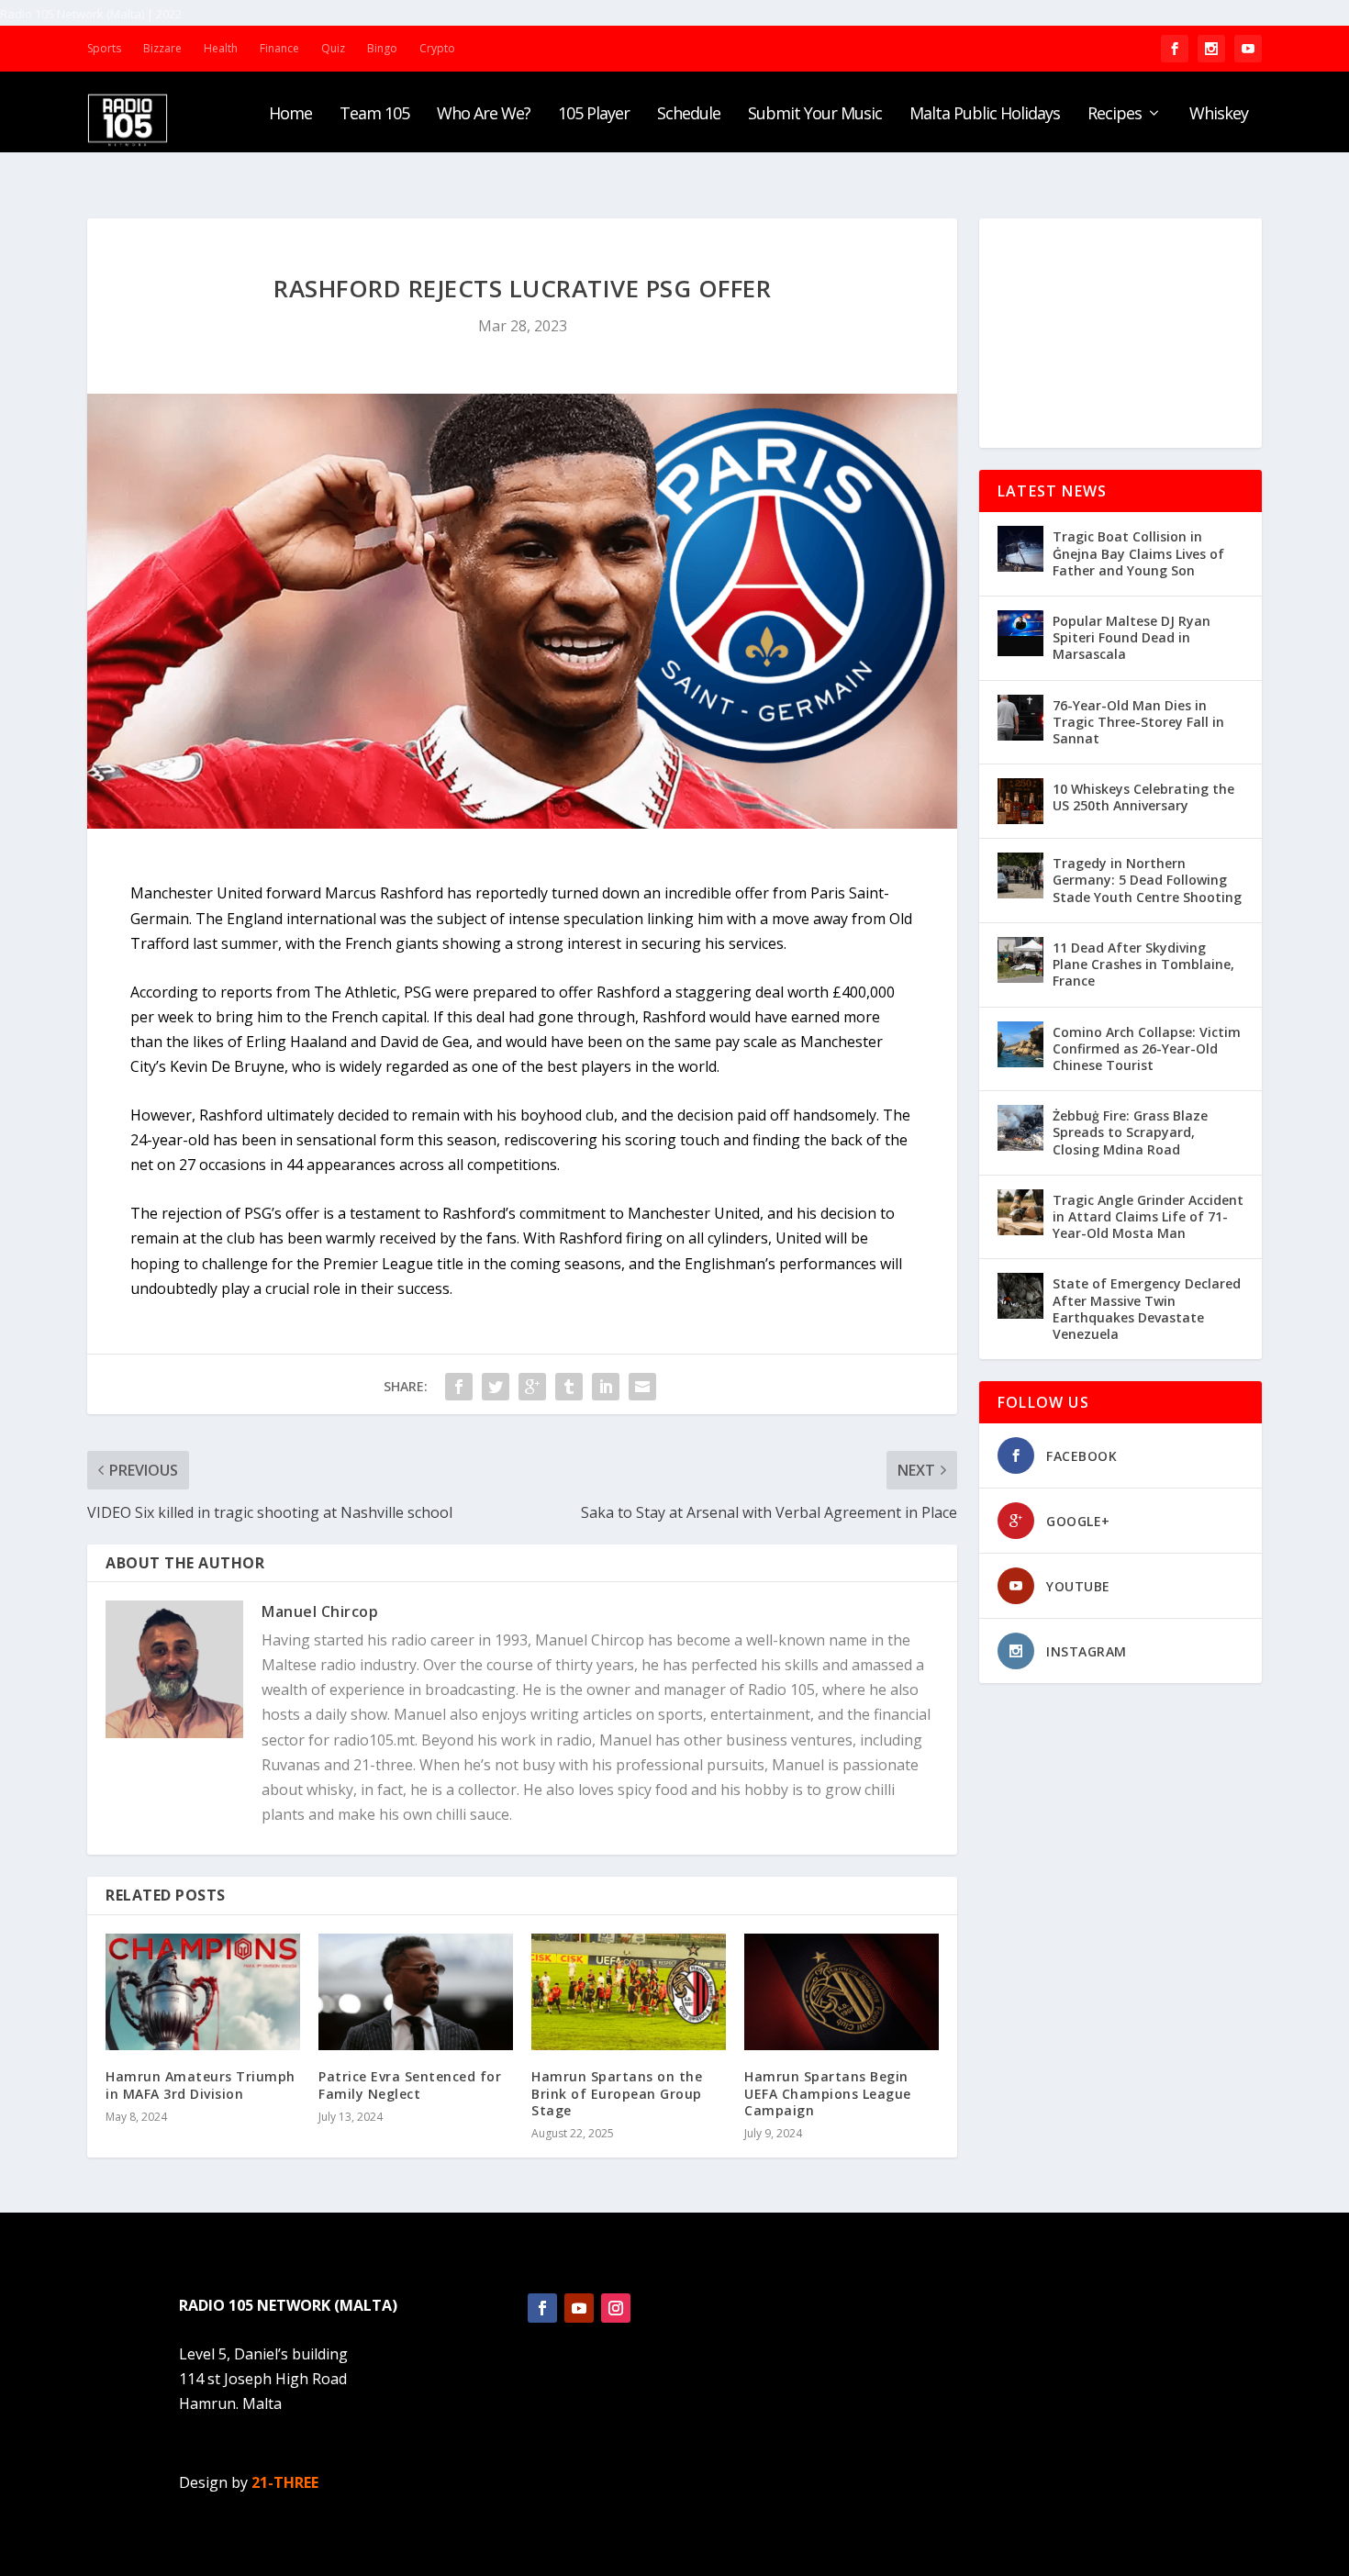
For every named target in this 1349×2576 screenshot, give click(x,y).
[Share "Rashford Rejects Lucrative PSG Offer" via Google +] (532, 1387)
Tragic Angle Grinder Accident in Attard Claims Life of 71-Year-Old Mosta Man (1148, 1216)
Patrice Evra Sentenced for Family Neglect (410, 2085)
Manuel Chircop (320, 1611)
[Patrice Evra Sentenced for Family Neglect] (416, 1992)
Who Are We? (484, 115)
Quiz (333, 48)
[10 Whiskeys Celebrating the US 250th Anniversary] (1020, 801)
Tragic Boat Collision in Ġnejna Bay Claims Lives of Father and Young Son (1138, 553)
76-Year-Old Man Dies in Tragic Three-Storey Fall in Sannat (1138, 722)
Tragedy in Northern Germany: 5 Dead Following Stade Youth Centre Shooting (1147, 880)
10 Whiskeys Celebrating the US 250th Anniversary (1143, 797)
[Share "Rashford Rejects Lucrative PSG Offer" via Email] (642, 1387)
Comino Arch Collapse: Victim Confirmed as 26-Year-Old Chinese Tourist (1147, 1048)
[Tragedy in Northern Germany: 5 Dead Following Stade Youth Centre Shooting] (1020, 875)
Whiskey (1219, 115)
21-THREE (285, 2482)
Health (221, 48)
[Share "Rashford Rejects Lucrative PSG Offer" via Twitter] (496, 1387)
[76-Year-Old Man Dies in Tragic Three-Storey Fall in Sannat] (1020, 718)
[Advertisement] (1120, 333)
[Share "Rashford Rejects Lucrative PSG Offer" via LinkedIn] (606, 1387)
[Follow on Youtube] (579, 2308)
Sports (104, 48)
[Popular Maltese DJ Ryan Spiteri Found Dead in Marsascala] (1020, 633)
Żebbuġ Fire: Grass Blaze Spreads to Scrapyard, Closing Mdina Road (1130, 1132)
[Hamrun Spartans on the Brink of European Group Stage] (629, 1992)
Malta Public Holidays (985, 115)
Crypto (437, 48)
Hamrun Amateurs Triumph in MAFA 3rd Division (201, 2085)
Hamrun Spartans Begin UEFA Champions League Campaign (828, 2093)
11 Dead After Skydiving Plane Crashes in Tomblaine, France (1143, 964)
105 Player (594, 115)
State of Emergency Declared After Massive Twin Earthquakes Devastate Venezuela (1147, 1309)
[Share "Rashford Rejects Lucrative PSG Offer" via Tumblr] (569, 1387)
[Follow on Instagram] (616, 2308)
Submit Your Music (815, 115)
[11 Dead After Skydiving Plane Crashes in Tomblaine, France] (1020, 960)
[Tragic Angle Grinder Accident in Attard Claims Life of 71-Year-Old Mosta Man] (1020, 1212)
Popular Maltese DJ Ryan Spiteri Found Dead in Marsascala (1132, 637)
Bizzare (162, 48)
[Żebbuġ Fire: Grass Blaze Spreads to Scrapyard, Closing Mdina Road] (1020, 1128)
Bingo (382, 48)
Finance (279, 48)
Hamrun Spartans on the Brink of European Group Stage (617, 2093)
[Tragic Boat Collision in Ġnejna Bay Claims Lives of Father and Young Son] (1020, 549)
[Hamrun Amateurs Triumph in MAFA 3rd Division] (203, 1992)
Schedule (689, 115)
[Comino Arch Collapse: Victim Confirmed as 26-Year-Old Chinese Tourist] (1020, 1044)
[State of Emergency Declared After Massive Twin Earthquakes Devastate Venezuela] (1020, 1296)
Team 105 (374, 115)
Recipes (1115, 115)
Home (290, 115)
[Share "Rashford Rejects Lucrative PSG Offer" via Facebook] (459, 1387)
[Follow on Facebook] (542, 2308)
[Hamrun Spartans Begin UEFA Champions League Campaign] (842, 1992)
